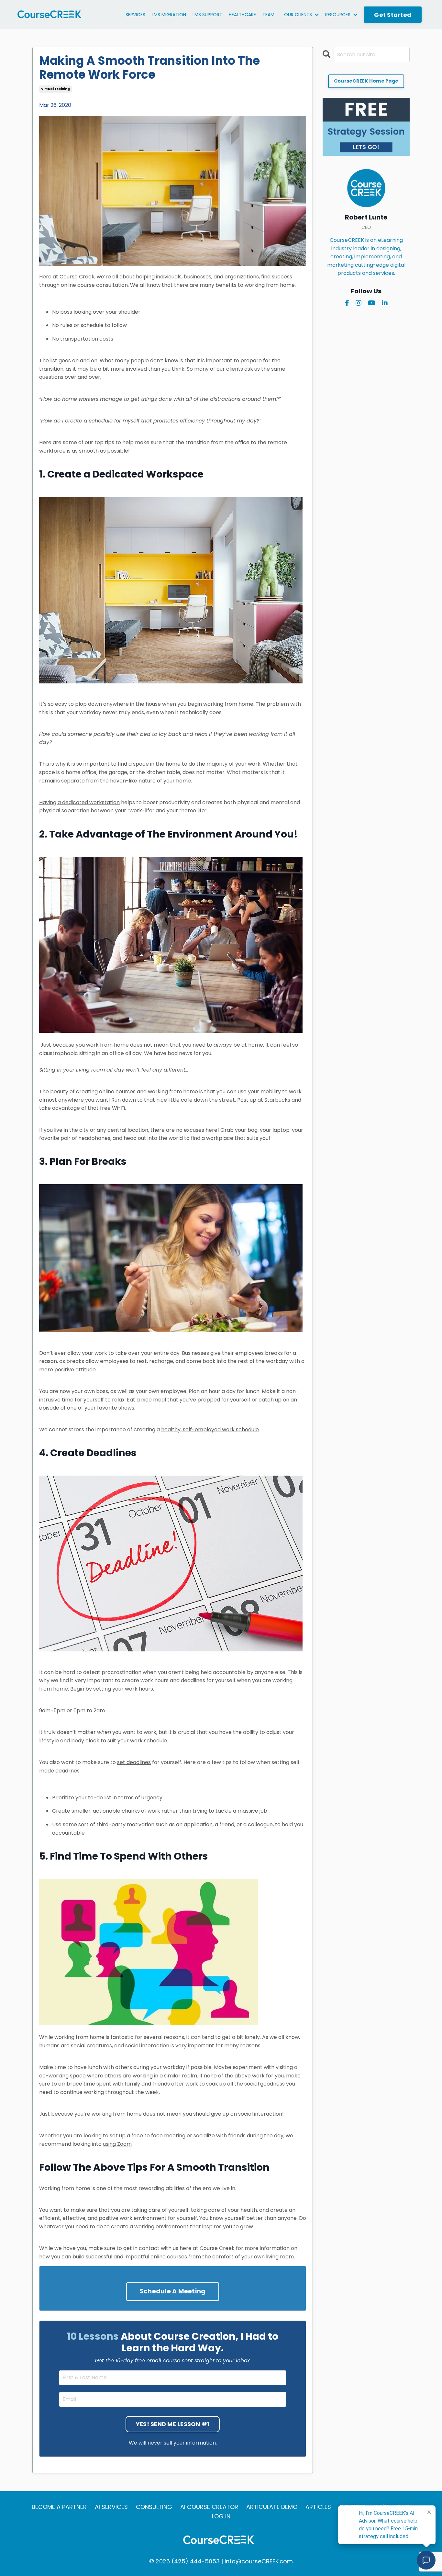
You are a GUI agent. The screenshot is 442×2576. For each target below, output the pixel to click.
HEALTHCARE (242, 15)
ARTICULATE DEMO (272, 2507)
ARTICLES (318, 2507)
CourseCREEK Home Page (366, 81)
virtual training (55, 89)
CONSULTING (154, 2507)
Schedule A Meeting (173, 2291)
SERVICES (135, 15)
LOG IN (221, 2516)
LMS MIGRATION (169, 15)
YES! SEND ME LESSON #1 (173, 2424)
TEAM (268, 15)
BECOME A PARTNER (59, 2507)
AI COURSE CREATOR (209, 2507)
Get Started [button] (393, 15)
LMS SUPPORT (207, 15)
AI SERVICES (111, 2507)
